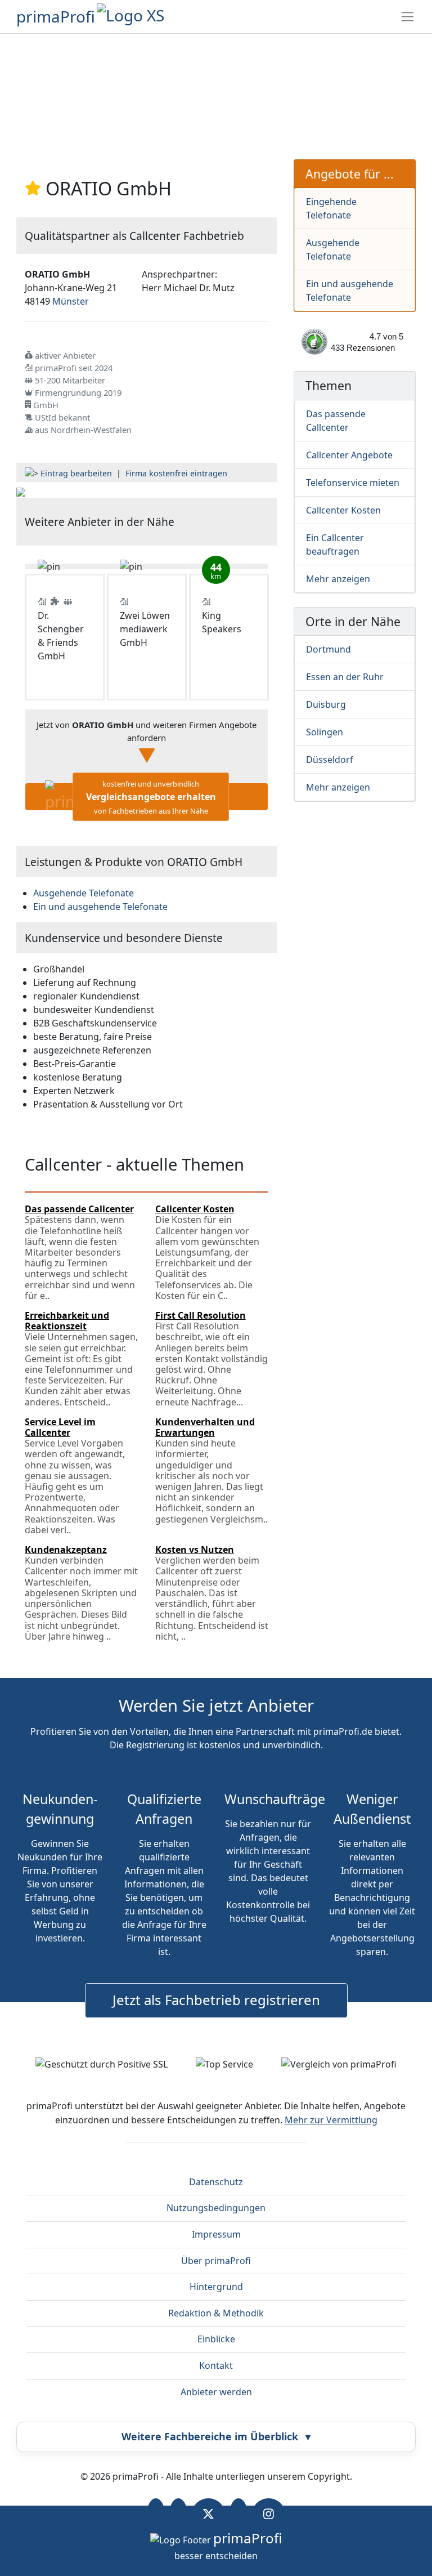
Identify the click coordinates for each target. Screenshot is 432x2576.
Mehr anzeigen (338, 579)
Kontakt (216, 2365)
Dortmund (328, 649)
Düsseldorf (330, 760)
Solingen (325, 732)
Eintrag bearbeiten (76, 473)
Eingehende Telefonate (331, 208)
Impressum (216, 2234)
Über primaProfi (216, 2261)
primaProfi (56, 16)
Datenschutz (216, 2182)
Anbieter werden (216, 2392)
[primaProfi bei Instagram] (269, 2514)
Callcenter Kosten (343, 510)
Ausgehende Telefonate (333, 249)
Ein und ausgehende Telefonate (350, 291)
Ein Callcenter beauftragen (335, 544)
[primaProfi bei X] (208, 2514)
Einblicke (216, 2339)
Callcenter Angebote (349, 455)
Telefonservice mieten (353, 483)
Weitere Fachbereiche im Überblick (216, 2436)
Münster (71, 301)
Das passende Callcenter (336, 421)
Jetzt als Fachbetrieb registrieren (216, 2000)
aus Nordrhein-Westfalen (83, 430)
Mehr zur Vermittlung (331, 2120)
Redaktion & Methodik (216, 2313)
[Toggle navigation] (408, 17)
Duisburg (326, 704)
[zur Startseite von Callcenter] (21, 491)
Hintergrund (216, 2287)
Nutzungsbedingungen (216, 2208)
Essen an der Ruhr (345, 677)
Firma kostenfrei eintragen (176, 473)
